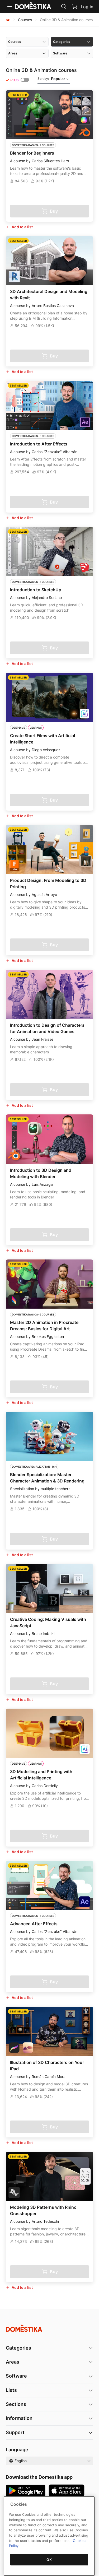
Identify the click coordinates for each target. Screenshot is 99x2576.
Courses (25, 20)
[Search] (64, 7)
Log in (87, 7)
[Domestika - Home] (8, 20)
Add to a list (22, 227)
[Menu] (10, 7)
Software (16, 2376)
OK (49, 2560)
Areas (13, 2362)
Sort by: (51, 79)
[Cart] (74, 6)
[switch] (25, 80)
